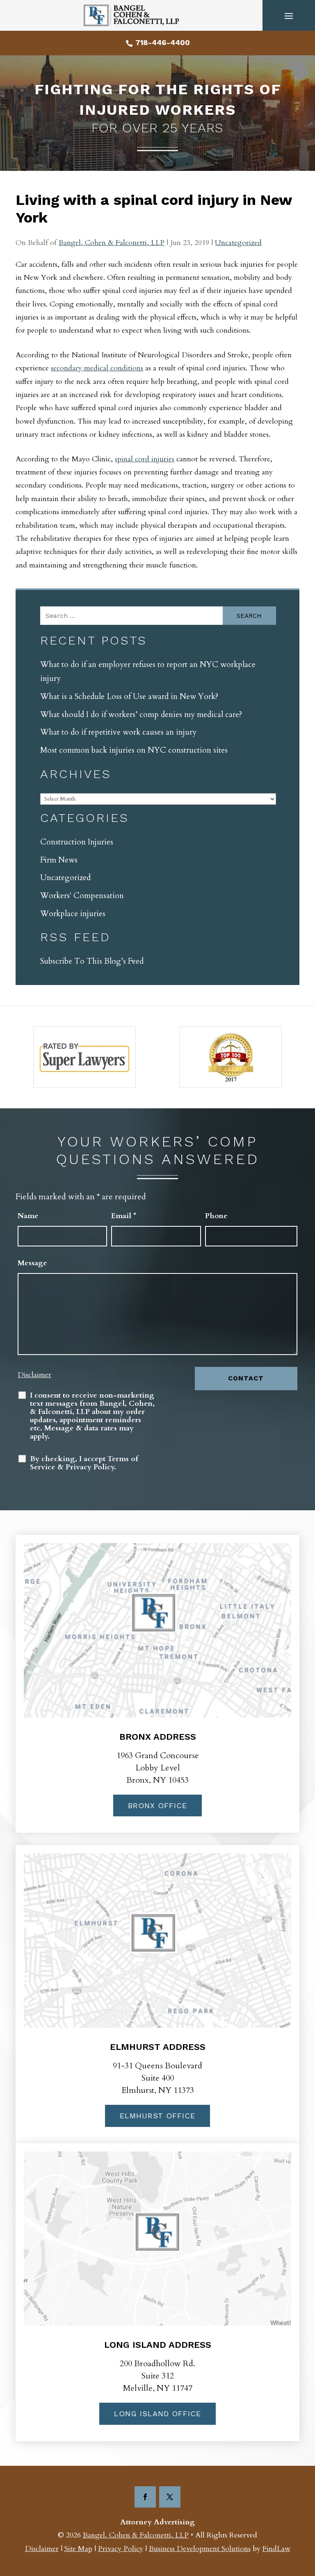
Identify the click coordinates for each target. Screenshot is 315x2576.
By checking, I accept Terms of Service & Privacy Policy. (84, 1463)
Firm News (59, 860)
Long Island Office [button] (157, 2414)
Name (28, 1216)
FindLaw (276, 2549)
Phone (216, 1216)
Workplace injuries (73, 914)
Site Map (78, 2549)
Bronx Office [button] (157, 1805)
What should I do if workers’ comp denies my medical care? (141, 715)
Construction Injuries (77, 842)
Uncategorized (238, 243)
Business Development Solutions (200, 2549)
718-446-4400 (163, 42)
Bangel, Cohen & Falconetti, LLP (112, 243)
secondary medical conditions (97, 368)
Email (124, 1216)
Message (32, 1263)
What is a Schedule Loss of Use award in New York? (129, 697)
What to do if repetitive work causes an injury (118, 732)
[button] (289, 16)
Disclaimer (34, 1375)
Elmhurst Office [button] (157, 2116)
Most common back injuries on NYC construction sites (134, 750)
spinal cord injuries (145, 459)
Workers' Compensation (82, 896)
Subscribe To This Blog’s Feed (92, 961)
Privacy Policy (121, 2549)
